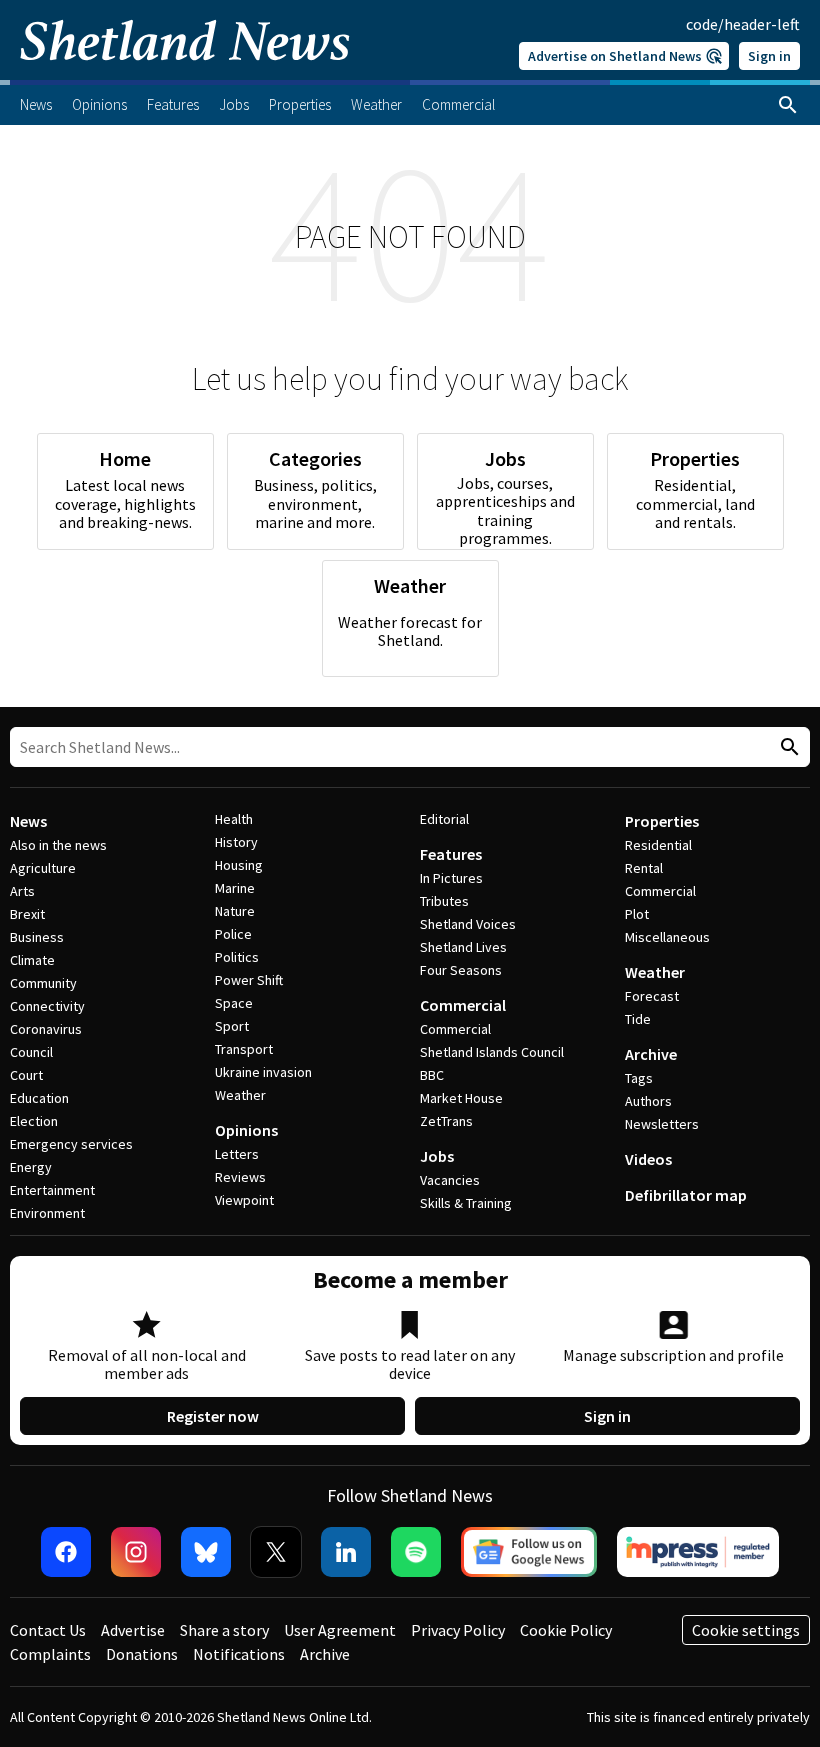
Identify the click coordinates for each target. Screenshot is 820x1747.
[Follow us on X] (276, 1552)
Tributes (444, 901)
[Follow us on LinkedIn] (346, 1552)
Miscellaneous (667, 937)
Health (234, 819)
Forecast (652, 996)
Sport (232, 1026)
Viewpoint (244, 1200)
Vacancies (450, 1180)
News (28, 821)
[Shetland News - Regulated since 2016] (698, 1552)
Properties (662, 821)
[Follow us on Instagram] (136, 1552)
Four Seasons (461, 970)
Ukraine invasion (263, 1072)
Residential (658, 845)
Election (34, 1121)
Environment (47, 1213)
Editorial (444, 819)
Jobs (437, 1156)
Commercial (463, 1005)
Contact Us (48, 1630)
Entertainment (52, 1190)
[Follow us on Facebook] (66, 1552)
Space (234, 1003)
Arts (22, 891)
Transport (244, 1049)
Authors (648, 1101)
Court (26, 1075)
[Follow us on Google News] (529, 1552)
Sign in (769, 56)
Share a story (224, 1630)
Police (233, 934)
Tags (639, 1078)
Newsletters (662, 1124)
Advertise (133, 1630)
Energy (31, 1167)
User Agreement (340, 1630)
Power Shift (249, 980)
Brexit (27, 914)
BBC (432, 1075)
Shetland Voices (468, 924)
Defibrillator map (686, 1195)
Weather (240, 1095)
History (236, 842)
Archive (651, 1054)
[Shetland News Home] (185, 74)
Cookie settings (746, 1630)
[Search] (788, 105)
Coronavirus (46, 1029)
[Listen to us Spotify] (416, 1552)
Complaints (50, 1654)
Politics (237, 957)
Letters (237, 1154)
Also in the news (58, 845)
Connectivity (47, 1006)
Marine (235, 888)
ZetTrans (446, 1121)
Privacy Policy (458, 1630)
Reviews (240, 1177)
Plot (637, 914)
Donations (142, 1654)
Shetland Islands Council (492, 1052)
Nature (235, 911)
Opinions (246, 1130)
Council (31, 1052)
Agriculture (43, 868)
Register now (213, 1416)
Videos (648, 1159)
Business (37, 937)
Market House (461, 1098)
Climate (32, 960)
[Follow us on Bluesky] (206, 1552)
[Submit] (787, 747)
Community (43, 983)
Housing (239, 865)
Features (451, 854)
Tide (638, 1019)
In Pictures (451, 878)
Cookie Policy (566, 1630)
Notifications (239, 1654)
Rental (644, 868)
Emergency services (71, 1144)
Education (39, 1098)
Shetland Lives (463, 947)
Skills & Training (466, 1203)
